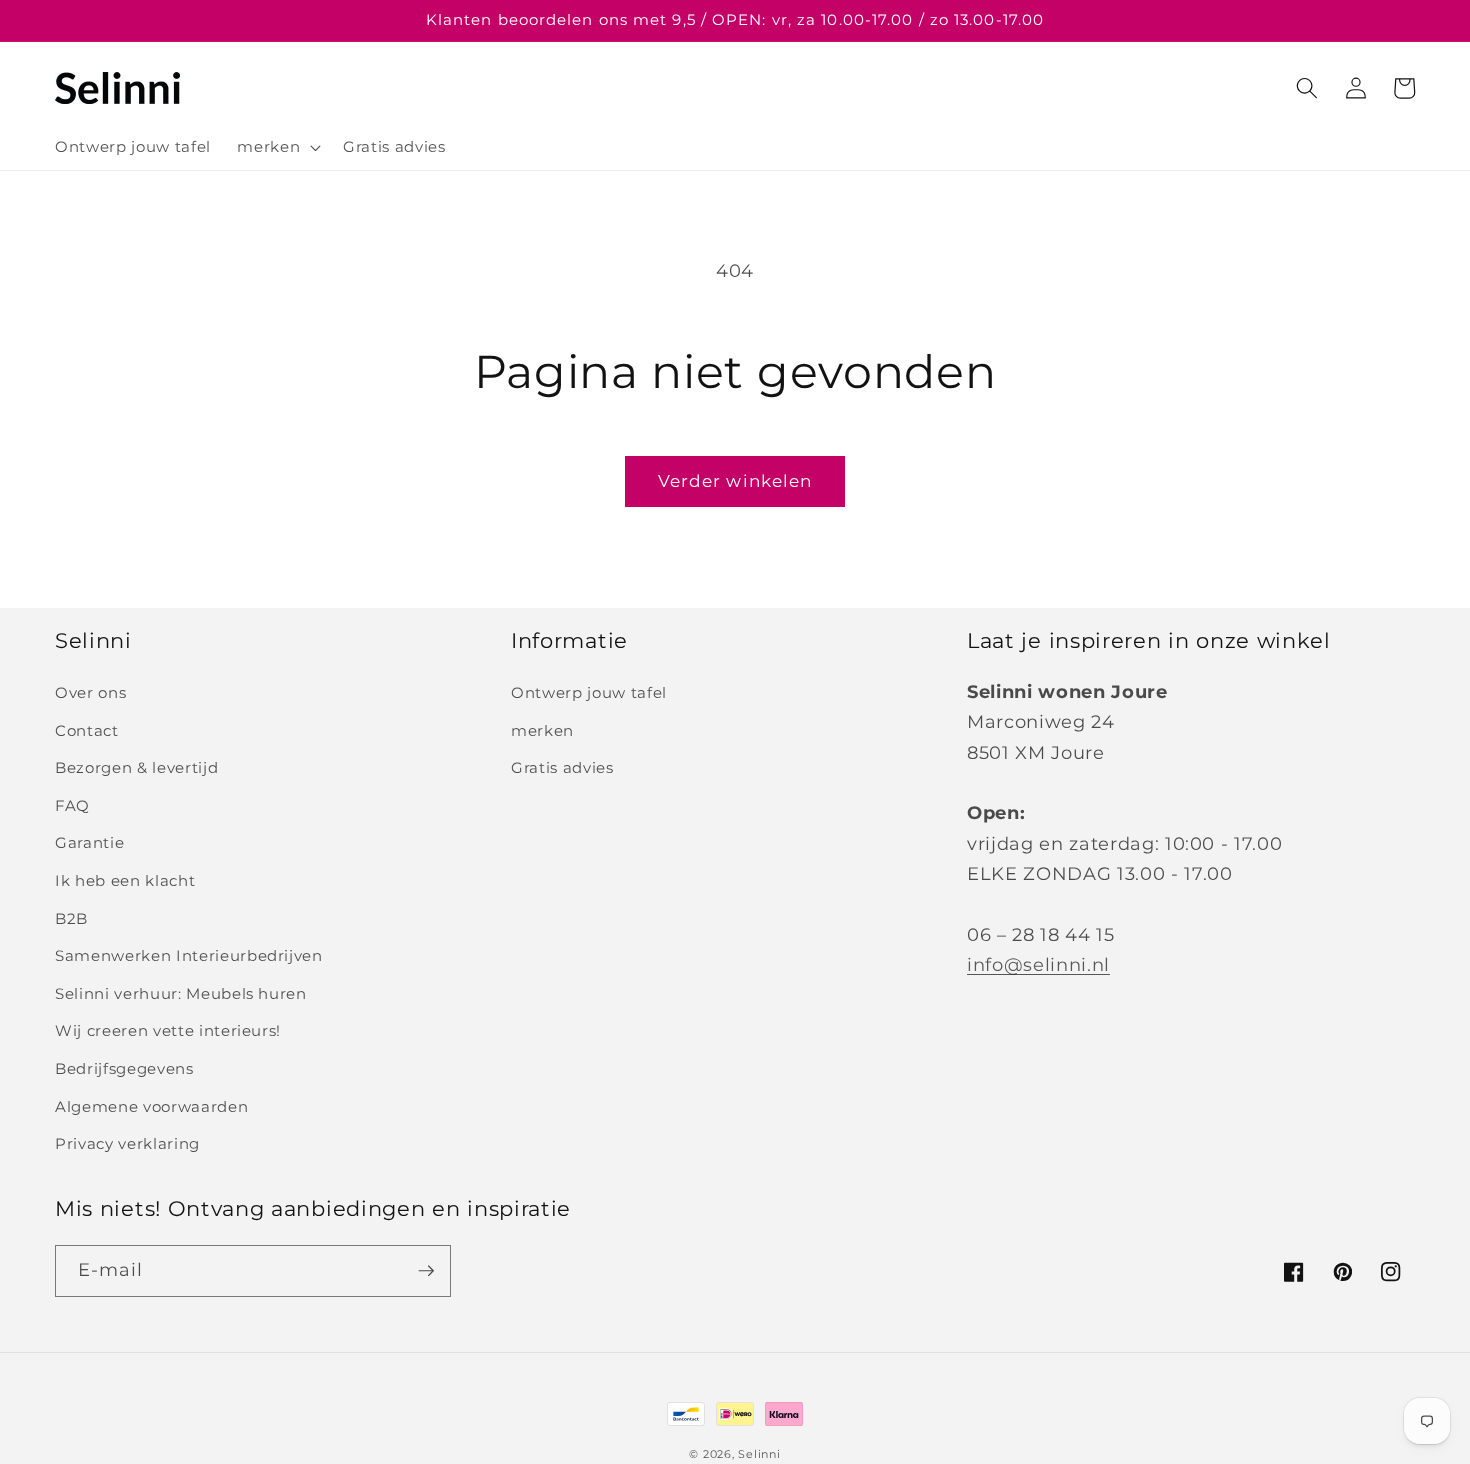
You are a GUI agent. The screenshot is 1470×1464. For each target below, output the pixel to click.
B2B (71, 918)
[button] (277, 147)
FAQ (72, 805)
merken (542, 730)
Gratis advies (562, 767)
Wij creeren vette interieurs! (168, 1030)
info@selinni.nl (1038, 964)
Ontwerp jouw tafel (589, 692)
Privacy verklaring (127, 1143)
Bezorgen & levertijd (136, 767)
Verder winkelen (735, 481)
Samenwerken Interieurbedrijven (189, 955)
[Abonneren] (426, 1271)
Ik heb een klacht (125, 880)
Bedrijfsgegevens (124, 1068)
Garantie (89, 842)
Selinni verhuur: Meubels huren (181, 993)
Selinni (759, 1454)
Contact (87, 730)
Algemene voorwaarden (151, 1106)
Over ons (90, 692)
